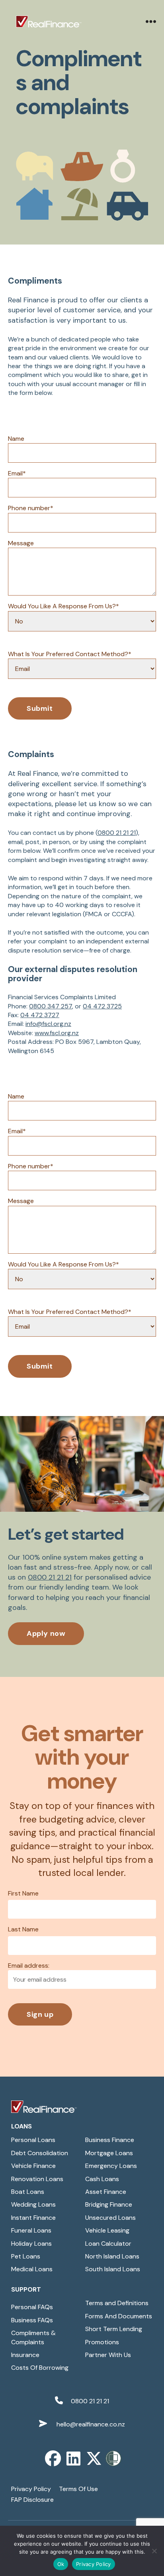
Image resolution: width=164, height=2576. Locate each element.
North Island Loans (112, 2256)
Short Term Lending (114, 2329)
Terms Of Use (78, 2489)
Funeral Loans (31, 2230)
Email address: (29, 1966)
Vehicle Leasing (107, 2230)
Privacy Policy (31, 2489)
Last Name (23, 1929)
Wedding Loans (33, 2204)
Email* (17, 473)
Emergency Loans (111, 2166)
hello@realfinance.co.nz (90, 2424)
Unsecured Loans (110, 2218)
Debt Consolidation (40, 2153)
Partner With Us (108, 2355)
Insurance (25, 2355)
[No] (154, 2551)
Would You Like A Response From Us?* (63, 606)
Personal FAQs (32, 2307)
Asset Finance (106, 2192)
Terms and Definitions (117, 2303)
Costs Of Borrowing (40, 2368)
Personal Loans (33, 2140)
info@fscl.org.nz (48, 1024)
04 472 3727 (40, 1015)
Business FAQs (32, 2320)
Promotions (102, 2342)
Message (21, 543)
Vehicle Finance (33, 2166)
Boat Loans (28, 2192)
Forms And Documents (119, 2316)
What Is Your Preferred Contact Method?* (70, 654)
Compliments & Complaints (33, 2337)
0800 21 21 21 (117, 833)
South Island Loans (113, 2269)
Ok (61, 2564)
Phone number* (31, 508)
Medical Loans (32, 2269)
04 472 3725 (102, 1006)
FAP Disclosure (32, 2500)
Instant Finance (33, 2218)
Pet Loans (26, 2256)
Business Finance (110, 2140)
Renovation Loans (37, 2179)
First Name (23, 1893)
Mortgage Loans (109, 2153)
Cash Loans (102, 2179)
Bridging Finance (109, 2204)
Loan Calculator (108, 2244)
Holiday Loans (31, 2244)
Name (16, 439)
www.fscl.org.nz (57, 1033)
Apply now (46, 1633)
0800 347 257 (51, 1006)
